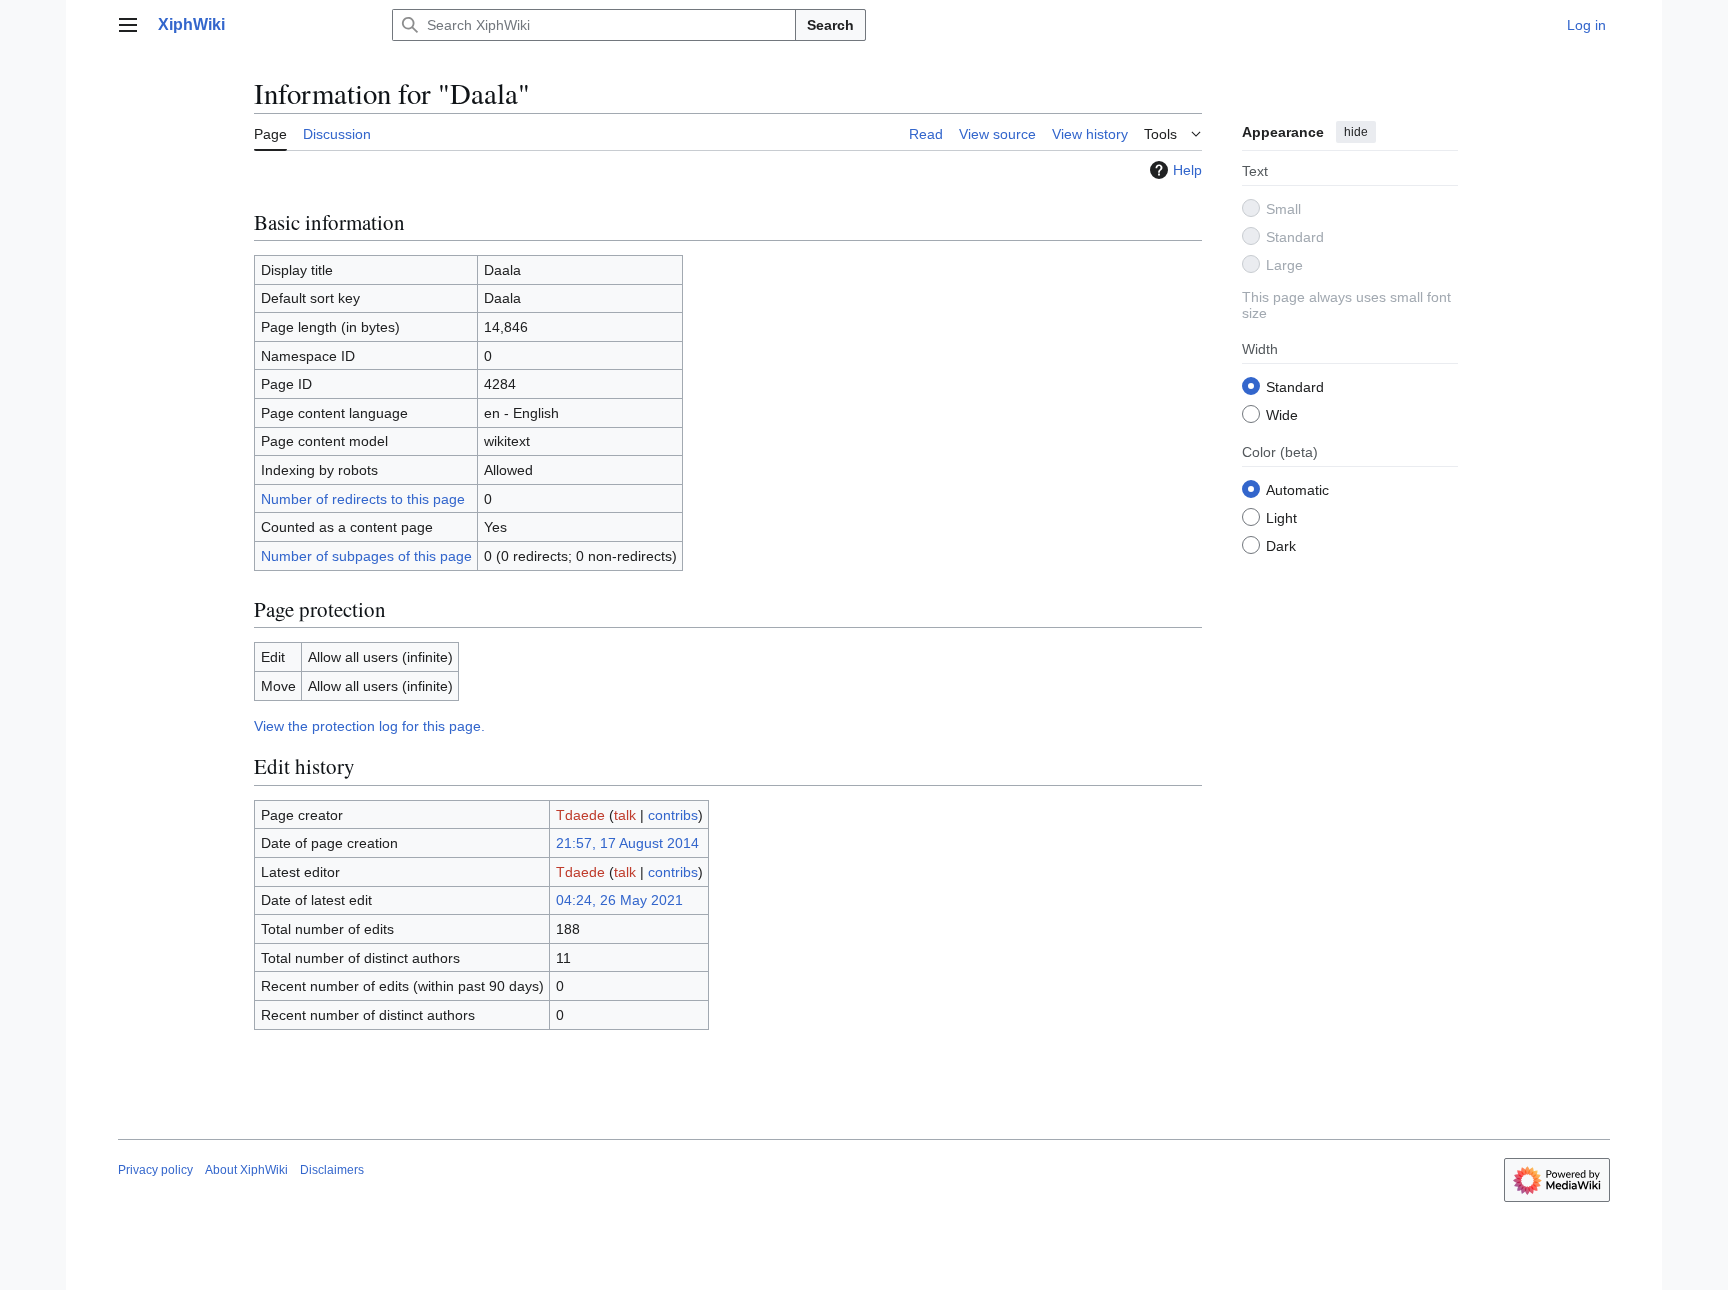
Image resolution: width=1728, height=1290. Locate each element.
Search (830, 25)
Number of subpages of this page (366, 556)
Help (1187, 170)
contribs (673, 815)
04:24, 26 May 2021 (619, 900)
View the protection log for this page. (369, 726)
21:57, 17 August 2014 (627, 843)
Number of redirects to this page (363, 499)
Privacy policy (155, 1170)
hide (1356, 132)
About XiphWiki (246, 1170)
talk (625, 815)
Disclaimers (332, 1170)
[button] (128, 25)
